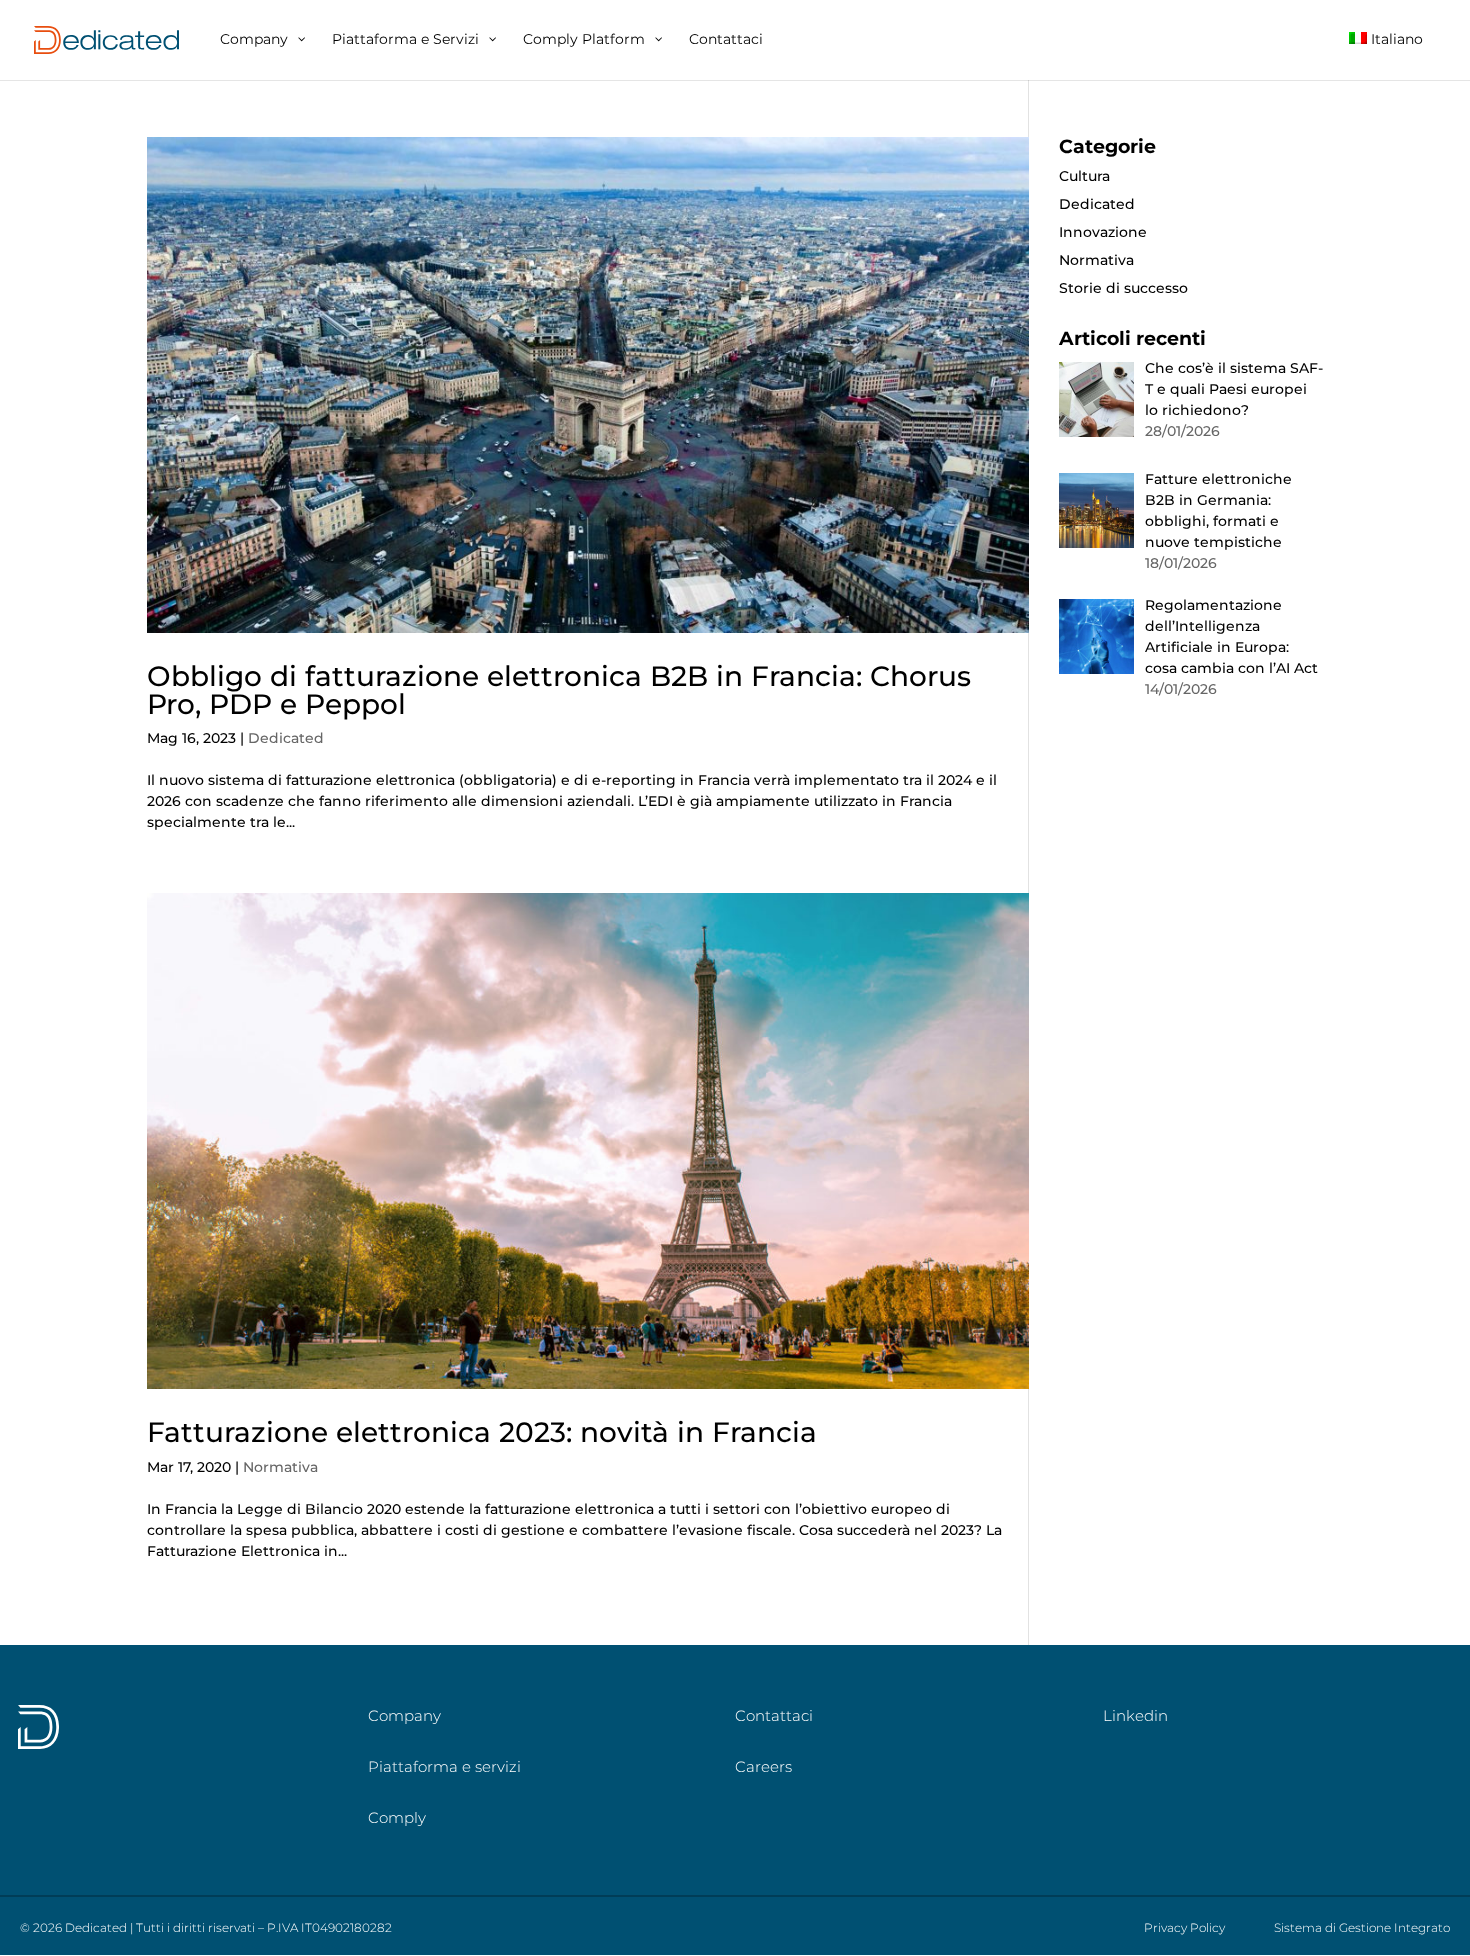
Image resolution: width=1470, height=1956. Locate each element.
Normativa (280, 1467)
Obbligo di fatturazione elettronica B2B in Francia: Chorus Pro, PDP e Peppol (559, 690)
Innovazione (1103, 232)
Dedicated (286, 738)
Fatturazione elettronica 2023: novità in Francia (482, 1432)
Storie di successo (1123, 288)
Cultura (1084, 176)
